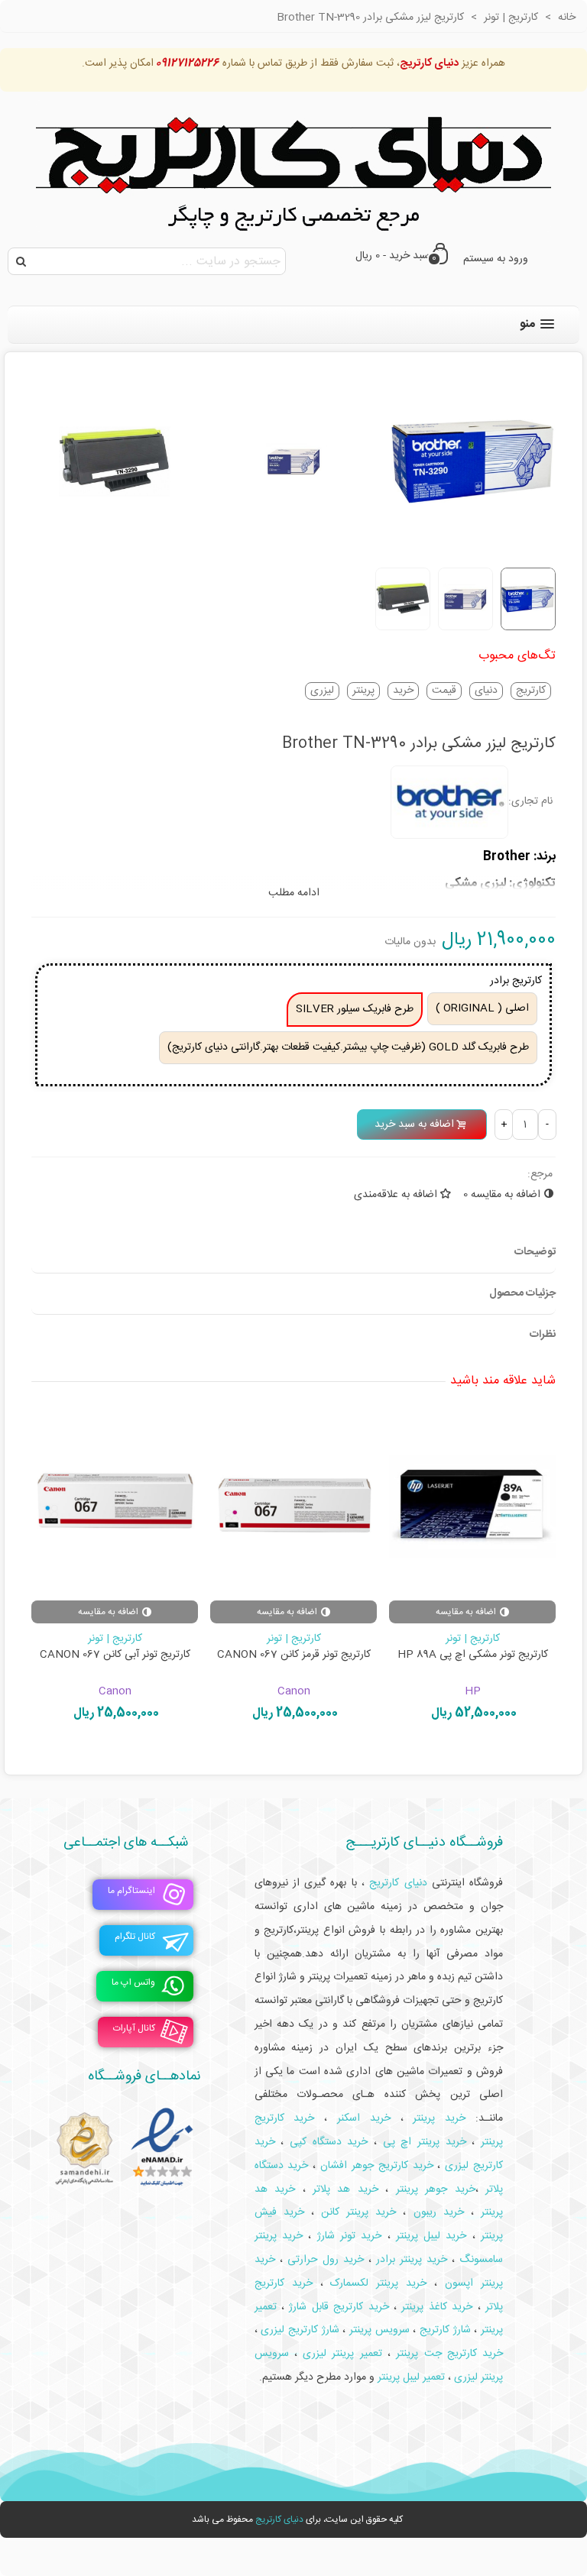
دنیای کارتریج (279, 2519)
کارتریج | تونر (473, 1639)
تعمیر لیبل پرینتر (411, 2377)
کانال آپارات (134, 2029)
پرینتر (363, 691)
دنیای (486, 691)
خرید (403, 691)
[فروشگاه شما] (293, 166)
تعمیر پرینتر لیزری (342, 2354)
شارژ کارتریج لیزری (300, 2330)
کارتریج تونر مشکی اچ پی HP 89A (473, 1655)
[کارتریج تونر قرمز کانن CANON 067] (293, 1505)
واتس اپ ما (133, 1983)
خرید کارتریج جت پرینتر (449, 2354)
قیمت (444, 691)
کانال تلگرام (135, 1937)
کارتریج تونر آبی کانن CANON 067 (115, 1655)
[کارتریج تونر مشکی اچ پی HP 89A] (472, 1505)
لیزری (322, 691)
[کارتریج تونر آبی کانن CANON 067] (115, 1505)
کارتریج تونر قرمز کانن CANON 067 (294, 1655)
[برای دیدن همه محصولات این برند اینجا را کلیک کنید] (449, 802)
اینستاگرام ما (131, 1892)
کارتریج (531, 691)
